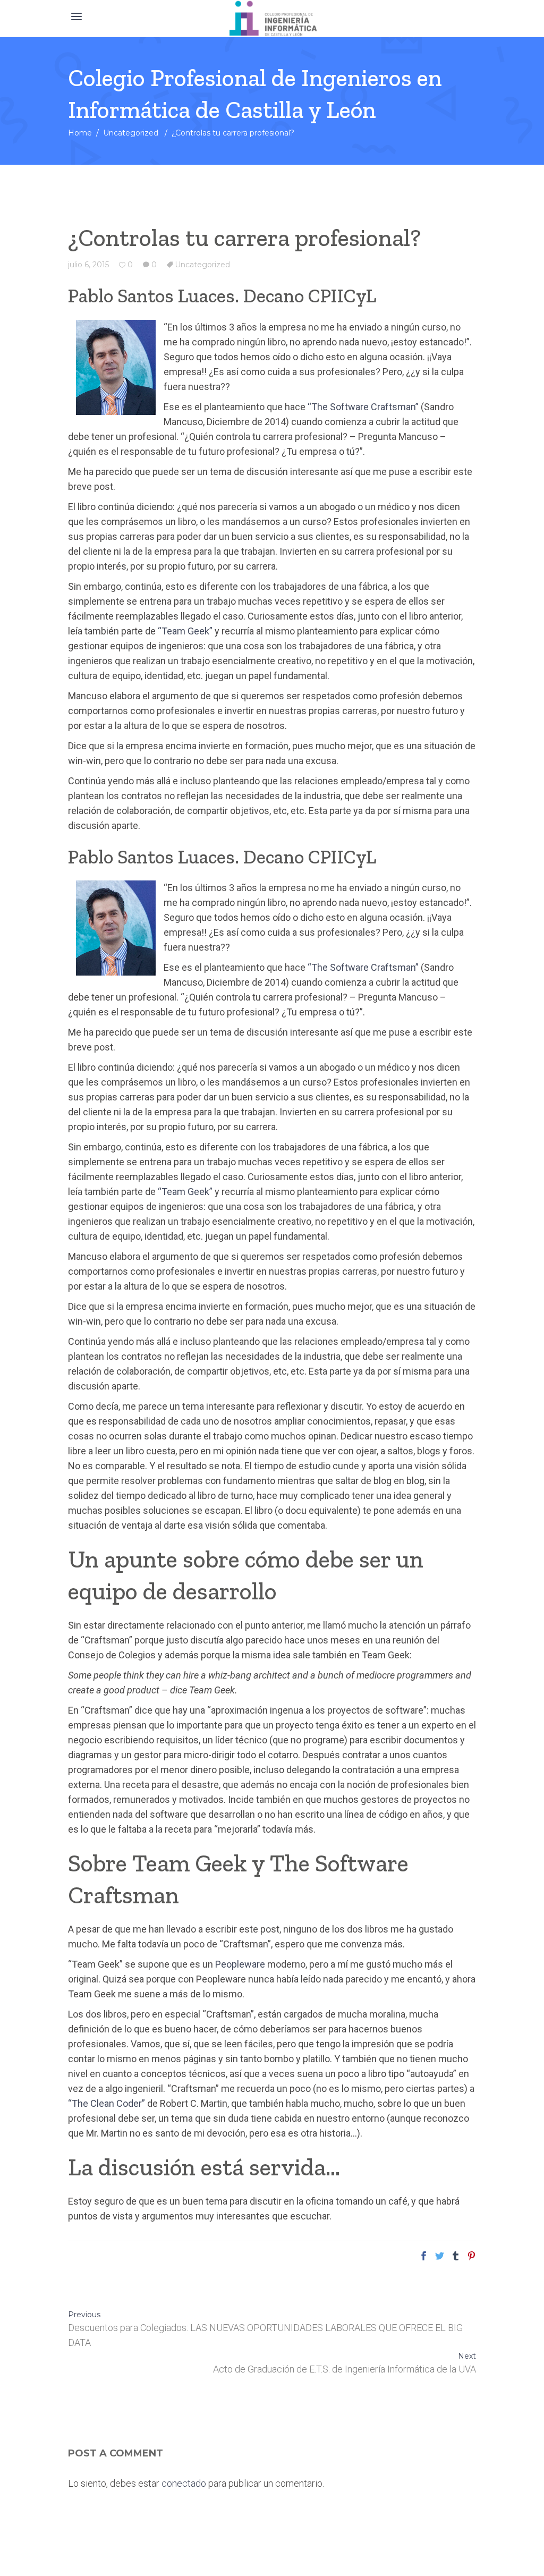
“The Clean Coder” (107, 2103)
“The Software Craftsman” (363, 407)
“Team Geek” (185, 631)
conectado (184, 2483)
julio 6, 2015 (88, 265)
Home (80, 133)
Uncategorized (131, 133)
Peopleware (240, 1964)
